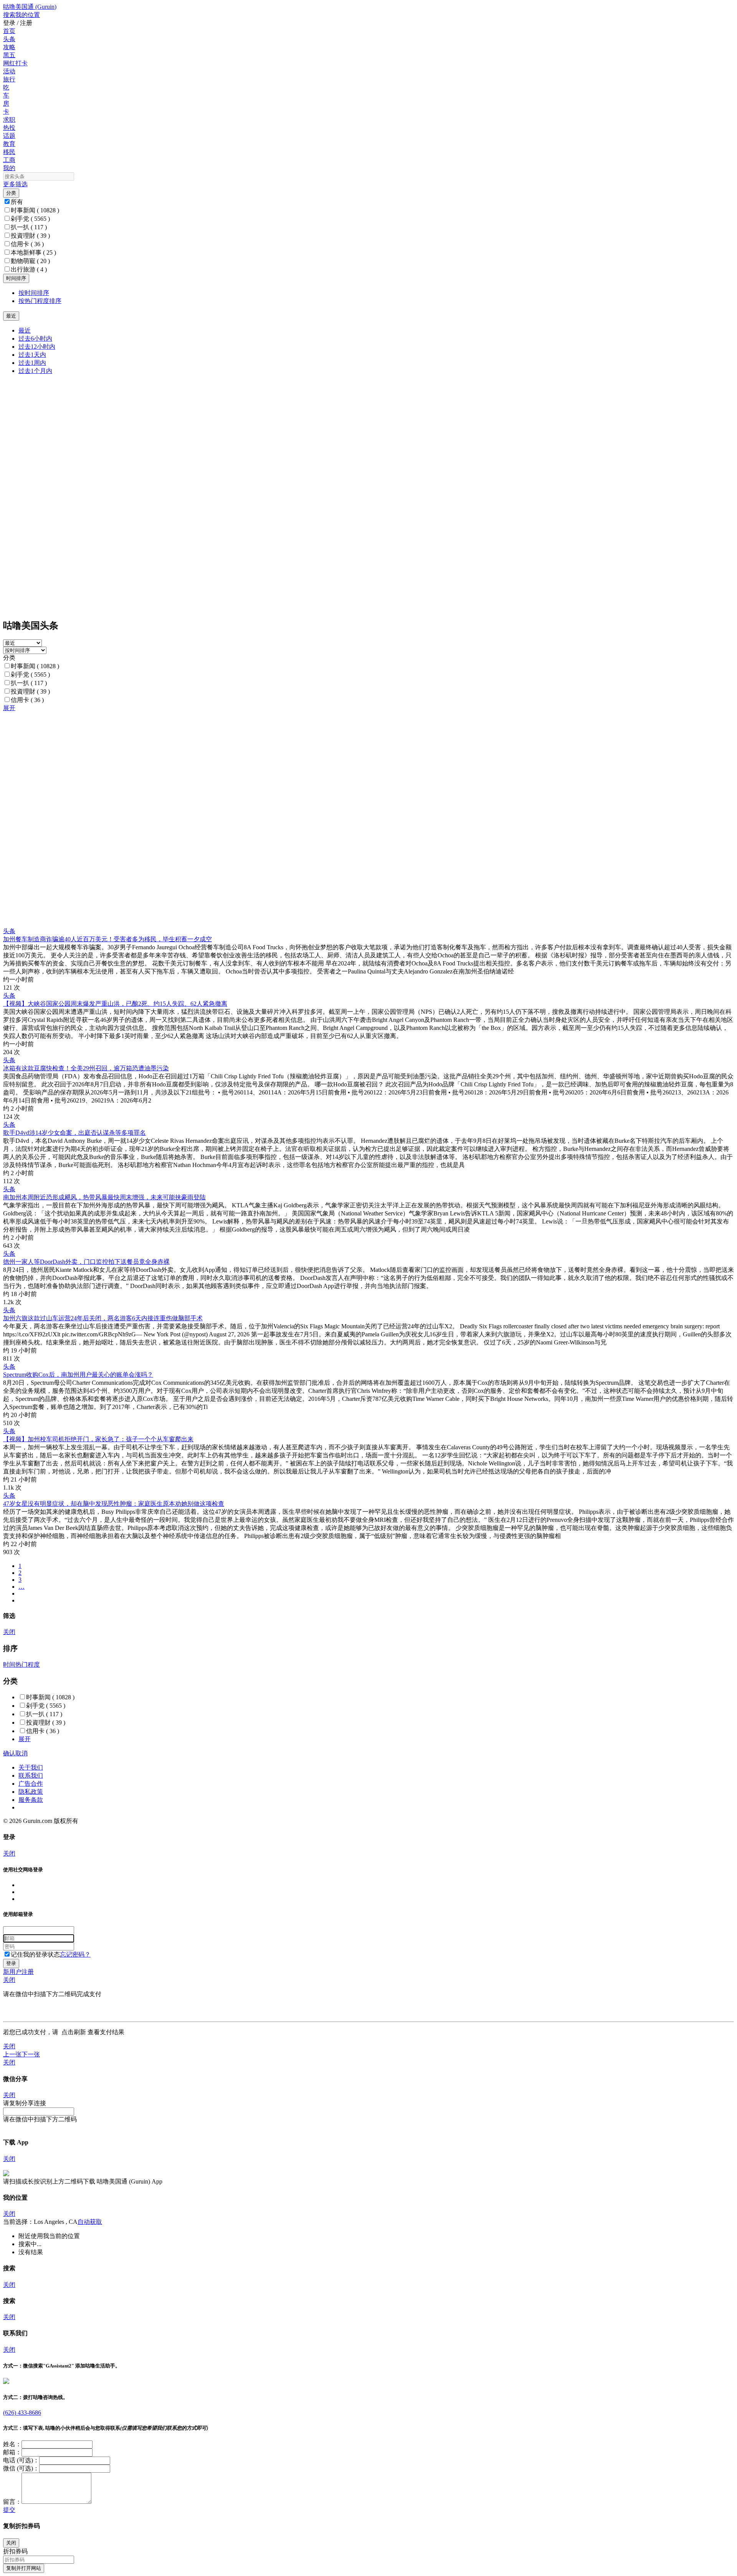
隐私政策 (31, 1792)
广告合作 (31, 1784)
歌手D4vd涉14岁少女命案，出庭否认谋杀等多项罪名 (74, 1133)
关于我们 (31, 1767)
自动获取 (90, 2222)
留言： (12, 2502)
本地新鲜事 (33, 252)
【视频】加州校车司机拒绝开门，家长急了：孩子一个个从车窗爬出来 (98, 1439)
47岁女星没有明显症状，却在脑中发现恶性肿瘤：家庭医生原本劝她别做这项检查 (114, 1504)
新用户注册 (18, 1972)
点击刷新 (74, 2032)
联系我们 (31, 1776)
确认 (9, 1753)
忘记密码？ (75, 1954)
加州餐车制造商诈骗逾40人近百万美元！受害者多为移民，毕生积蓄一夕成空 (107, 939)
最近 (25, 330)
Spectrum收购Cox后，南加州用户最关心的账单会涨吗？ (78, 1375)
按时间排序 (34, 293)
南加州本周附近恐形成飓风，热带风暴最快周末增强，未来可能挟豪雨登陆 (104, 1197)
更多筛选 (15, 184)
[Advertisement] (233, 766)
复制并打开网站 (24, 2568)
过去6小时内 (35, 339)
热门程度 (28, 1665)
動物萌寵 (30, 261)
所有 (17, 202)
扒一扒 (29, 227)
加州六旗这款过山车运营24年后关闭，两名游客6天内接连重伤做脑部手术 (103, 1318)
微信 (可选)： (21, 2468)
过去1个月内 (35, 371)
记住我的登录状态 (35, 1954)
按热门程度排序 (40, 301)
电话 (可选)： (21, 2460)
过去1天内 (32, 355)
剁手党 (30, 219)
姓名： (12, 2444)
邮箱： (12, 2452)
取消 (21, 1753)
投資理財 (30, 236)
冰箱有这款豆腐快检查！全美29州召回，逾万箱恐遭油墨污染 (86, 1068)
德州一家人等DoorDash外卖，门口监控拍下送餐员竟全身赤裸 (86, 1262)
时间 (9, 1665)
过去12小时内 (37, 347)
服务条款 (31, 1800)
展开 (9, 708)
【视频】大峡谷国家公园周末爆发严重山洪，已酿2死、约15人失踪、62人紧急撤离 (115, 1004)
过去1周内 (32, 363)
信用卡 (27, 244)
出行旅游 (29, 269)
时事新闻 (35, 210)
